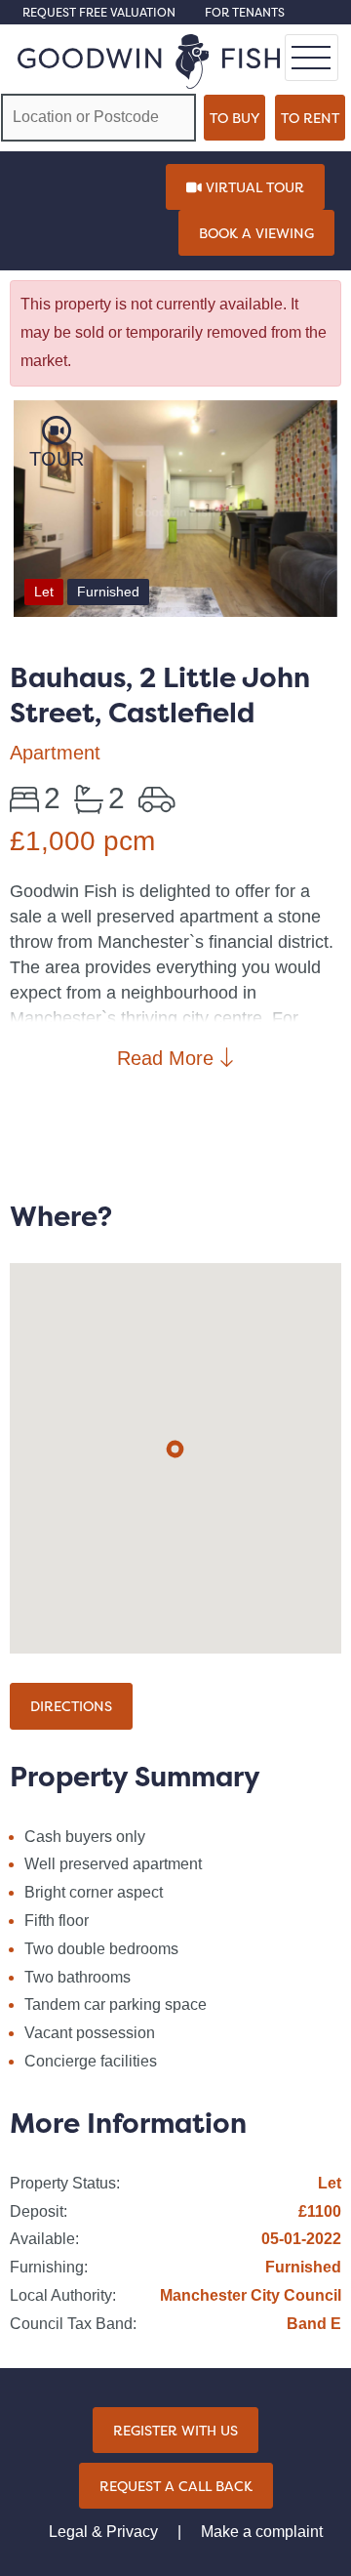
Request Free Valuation (99, 12)
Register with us (175, 2430)
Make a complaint (262, 2532)
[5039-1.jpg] (175, 512)
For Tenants (245, 12)
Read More (168, 1058)
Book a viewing (256, 233)
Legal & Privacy (103, 2532)
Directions (71, 1706)
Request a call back (176, 2486)
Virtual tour (253, 187)
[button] (175, 1449)
